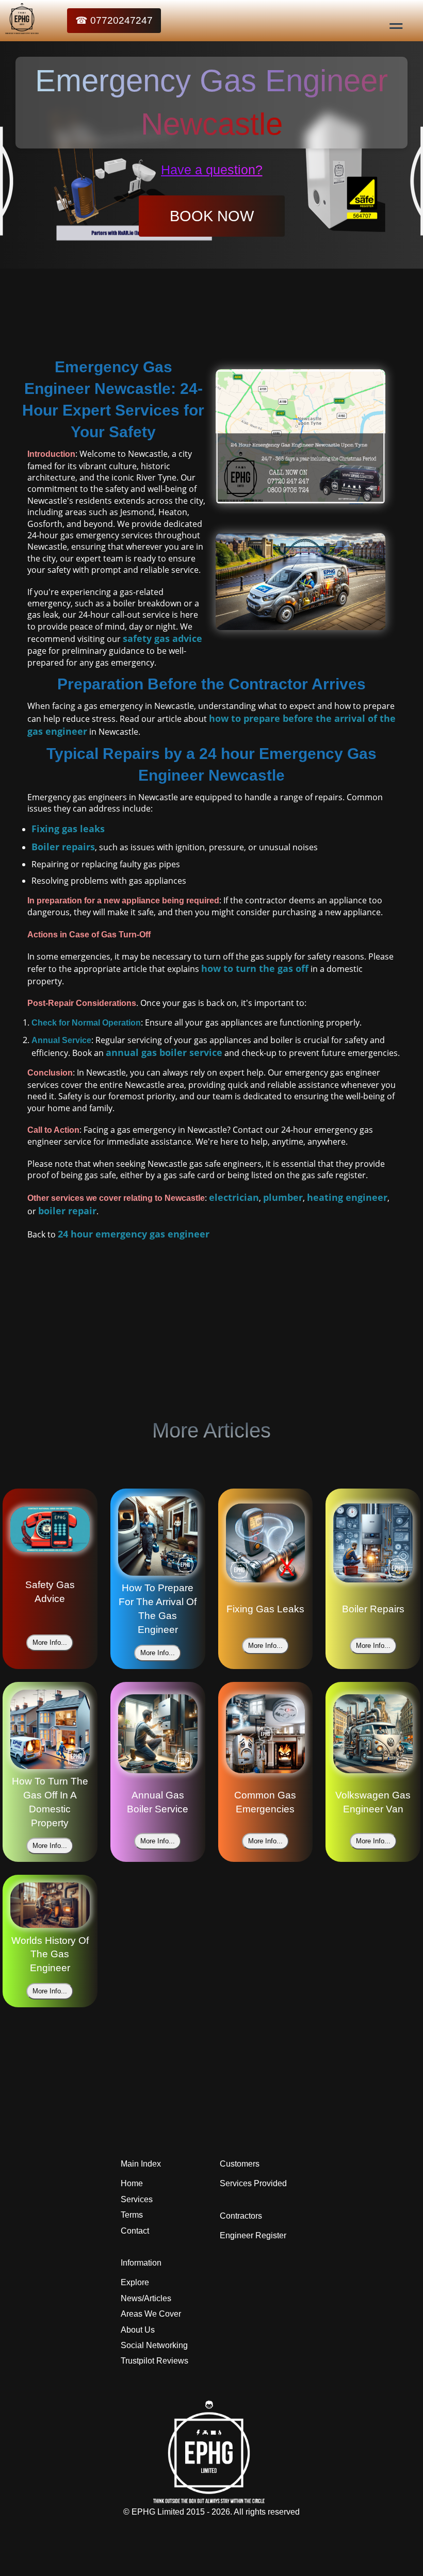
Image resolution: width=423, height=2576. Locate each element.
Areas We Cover (151, 2314)
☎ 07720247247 (114, 20)
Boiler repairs (63, 847)
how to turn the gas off (255, 968)
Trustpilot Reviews (154, 2361)
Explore (135, 2282)
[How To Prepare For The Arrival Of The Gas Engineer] (158, 1538)
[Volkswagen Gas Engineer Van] (373, 1736)
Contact (135, 2231)
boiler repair (67, 1211)
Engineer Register (253, 2235)
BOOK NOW (212, 216)
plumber (283, 1197)
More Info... (50, 1642)
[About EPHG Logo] (211, 2500)
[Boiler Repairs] (373, 1545)
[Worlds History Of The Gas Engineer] (50, 1907)
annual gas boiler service (164, 1052)
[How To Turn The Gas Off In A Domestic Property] (50, 1731)
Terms (132, 2215)
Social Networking (154, 2345)
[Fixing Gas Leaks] (266, 1545)
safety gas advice (162, 638)
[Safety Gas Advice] (50, 1531)
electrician (234, 1197)
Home (132, 2183)
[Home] (6, 21)
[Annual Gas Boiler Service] (158, 1736)
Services (137, 2199)
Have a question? (212, 170)
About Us (138, 2330)
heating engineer (347, 1197)
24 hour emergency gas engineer (134, 1234)
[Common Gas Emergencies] (266, 1736)
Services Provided (253, 2183)
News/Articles (146, 2298)
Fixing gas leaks (68, 829)
